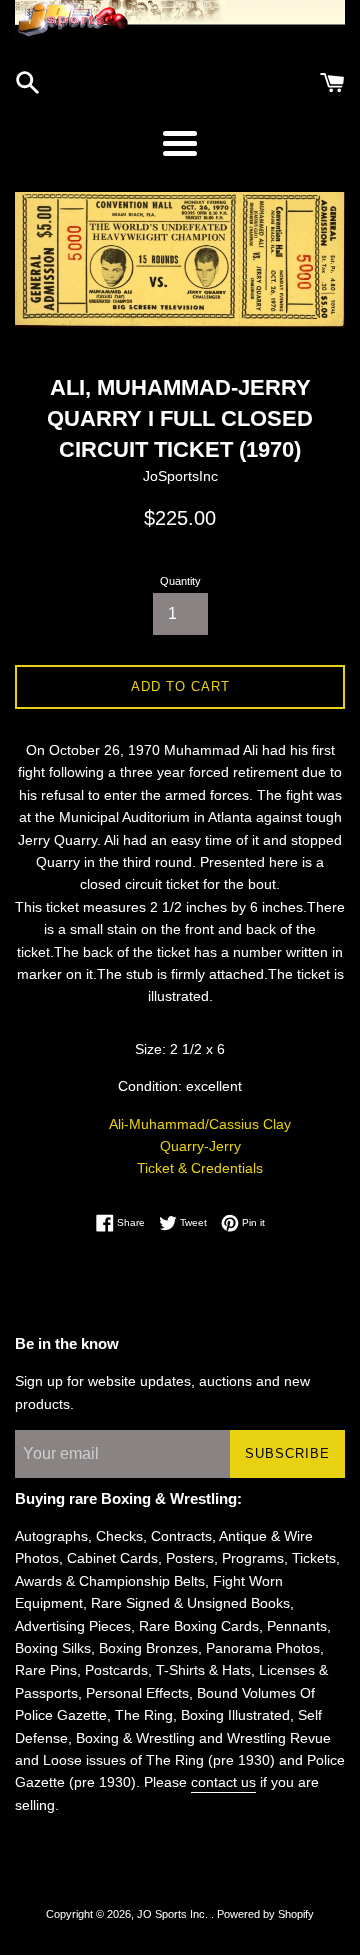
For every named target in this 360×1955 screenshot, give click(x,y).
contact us (223, 1782)
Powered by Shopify (265, 1914)
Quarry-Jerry (200, 1146)
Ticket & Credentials (200, 1168)
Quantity (180, 581)
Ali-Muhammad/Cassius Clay (200, 1124)
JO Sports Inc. (174, 1914)
